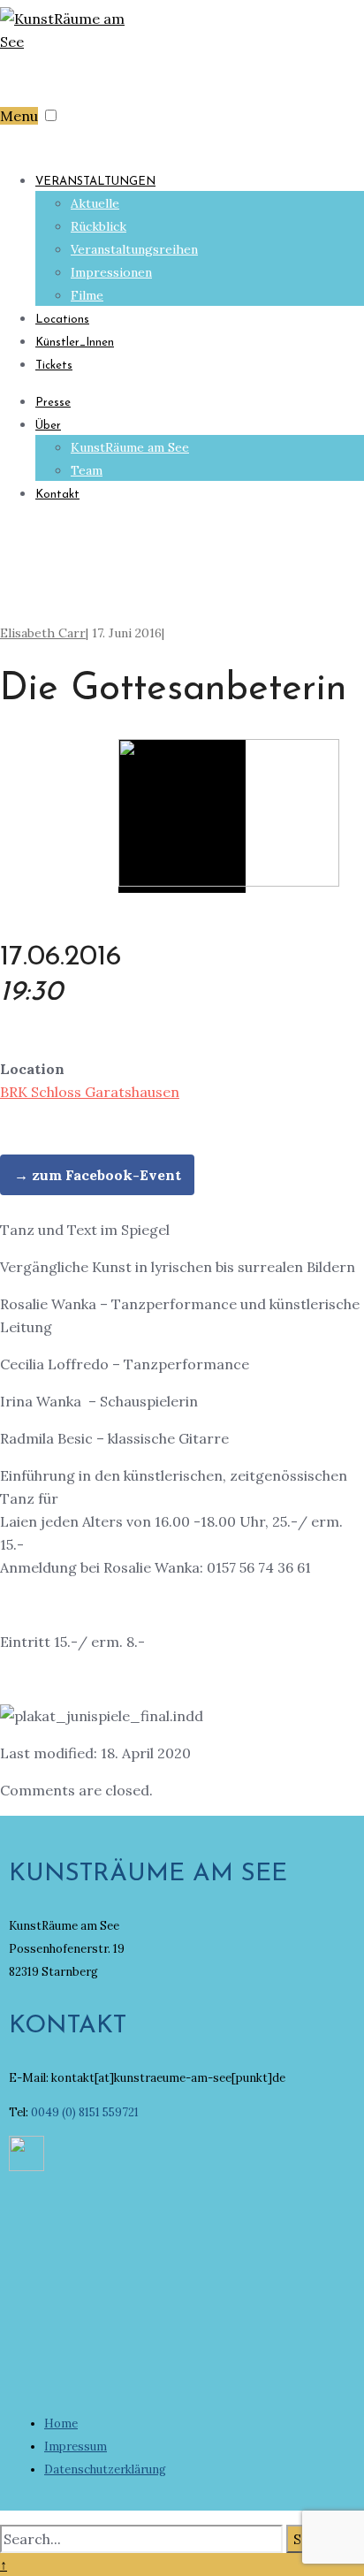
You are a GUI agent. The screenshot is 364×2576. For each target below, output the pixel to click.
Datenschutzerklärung (105, 2469)
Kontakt (57, 495)
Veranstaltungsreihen (134, 249)
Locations (62, 320)
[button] (51, 115)
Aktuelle (95, 203)
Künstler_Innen (75, 343)
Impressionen (111, 272)
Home (61, 2424)
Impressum (76, 2446)
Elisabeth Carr (43, 633)
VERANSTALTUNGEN (95, 182)
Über (48, 426)
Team (87, 470)
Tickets (54, 366)
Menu (19, 116)
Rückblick (99, 226)
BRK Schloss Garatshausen (90, 1092)
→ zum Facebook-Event (98, 1175)
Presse (53, 403)
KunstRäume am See (130, 447)
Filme (87, 295)
